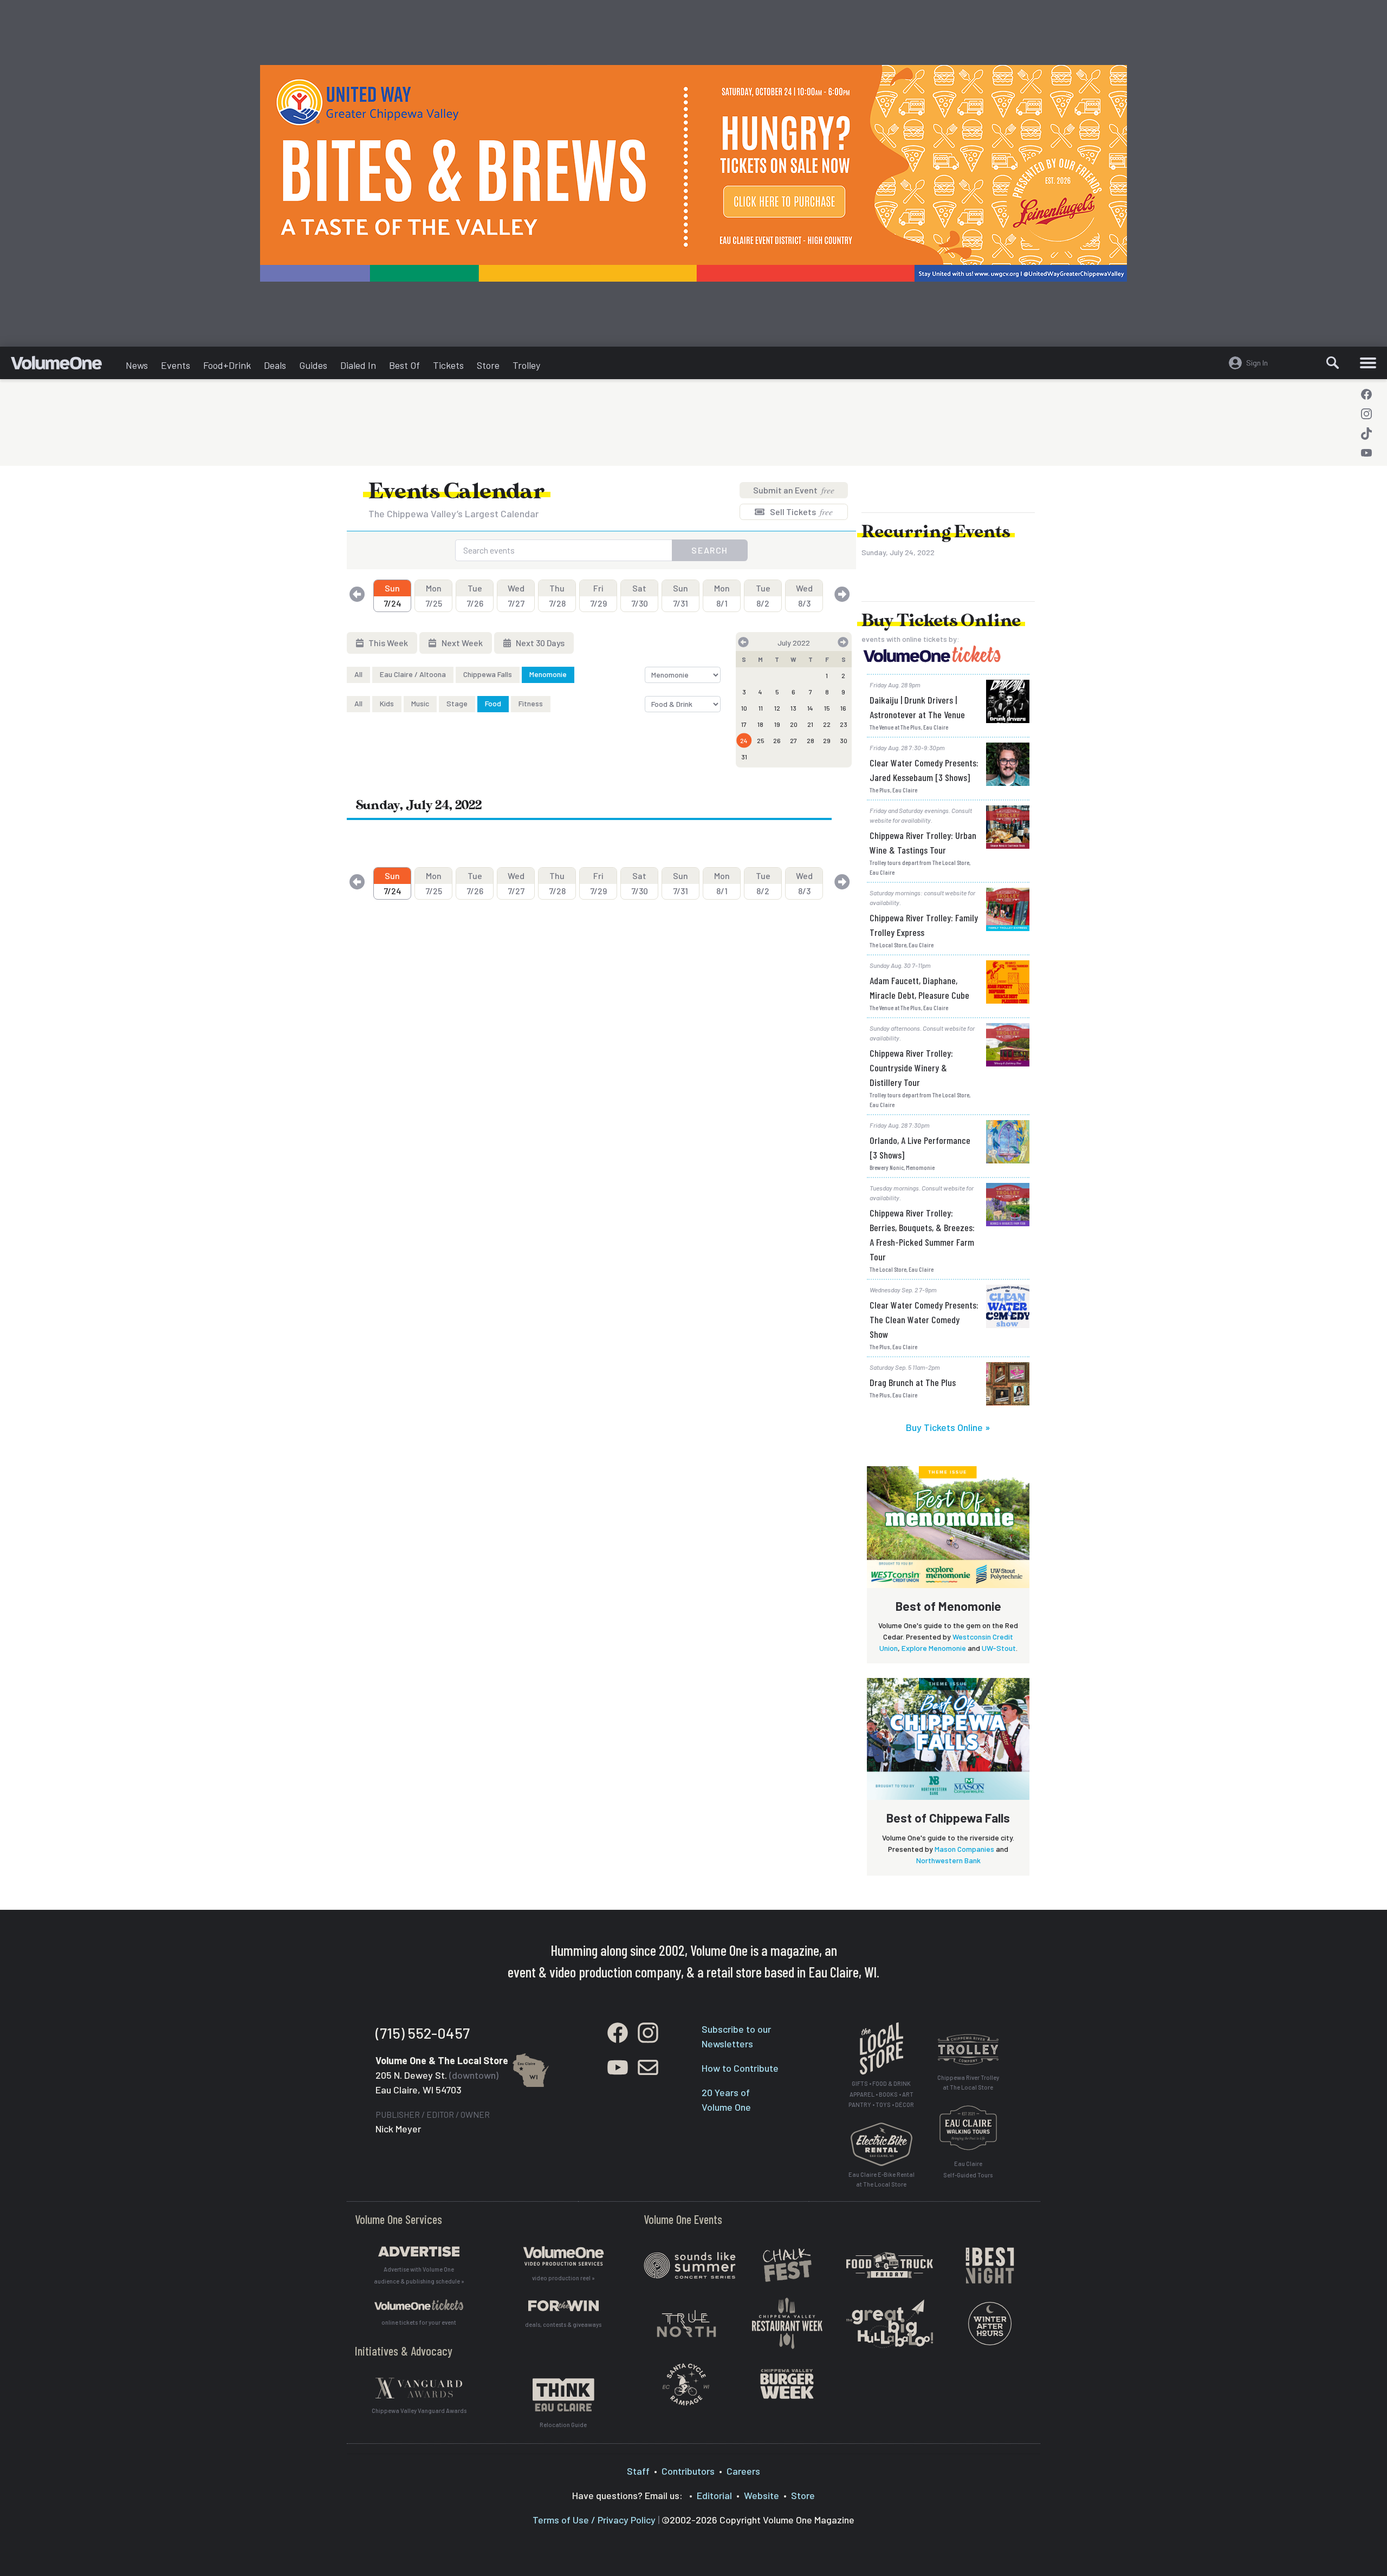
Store (488, 365)
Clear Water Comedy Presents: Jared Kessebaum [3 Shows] (924, 770)
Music (420, 703)
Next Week (461, 643)
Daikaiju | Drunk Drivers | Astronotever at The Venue (917, 707)
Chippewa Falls (488, 674)
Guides (313, 365)
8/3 (804, 596)
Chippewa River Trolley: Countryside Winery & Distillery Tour (911, 1068)
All (358, 674)
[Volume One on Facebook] (1366, 394)
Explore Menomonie (934, 1648)
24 (744, 740)
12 (777, 708)
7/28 (557, 596)
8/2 (763, 596)
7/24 (393, 596)
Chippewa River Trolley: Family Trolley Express (924, 925)
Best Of (404, 365)
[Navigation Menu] (1368, 363)
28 (811, 740)
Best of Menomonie (948, 1606)
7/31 (680, 596)
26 (777, 740)
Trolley (526, 365)
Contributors (688, 2471)
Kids (387, 703)
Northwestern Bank (948, 1860)
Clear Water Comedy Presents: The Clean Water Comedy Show (924, 1319)
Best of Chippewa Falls (948, 1818)
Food (493, 703)
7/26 (475, 596)
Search (710, 550)
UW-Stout (999, 1648)
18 (760, 724)
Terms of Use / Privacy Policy (594, 2520)
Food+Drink (227, 365)
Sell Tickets (801, 512)
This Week (387, 643)
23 (844, 724)
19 (777, 724)
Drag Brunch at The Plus (913, 1382)
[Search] (1333, 363)
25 (761, 740)
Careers (743, 2471)
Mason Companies (964, 1849)
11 (761, 708)
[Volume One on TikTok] (1366, 433)
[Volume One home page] (65, 366)
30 (844, 740)
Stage (457, 703)
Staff (638, 2471)
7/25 (434, 596)
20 (794, 724)
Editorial (714, 2495)
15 (827, 708)
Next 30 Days (539, 643)
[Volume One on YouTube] (1366, 453)
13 (793, 708)
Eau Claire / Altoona (413, 674)
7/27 (516, 596)
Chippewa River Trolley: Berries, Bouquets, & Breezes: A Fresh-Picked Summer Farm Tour (922, 1235)
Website (761, 2495)
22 (827, 724)
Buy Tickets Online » (948, 1427)
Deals (275, 365)
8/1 (722, 596)
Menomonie (548, 674)
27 (793, 740)
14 (810, 708)
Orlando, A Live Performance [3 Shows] (920, 1147)
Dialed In (358, 365)
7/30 (640, 596)
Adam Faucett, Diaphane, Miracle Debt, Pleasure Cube (919, 988)
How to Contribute (740, 2068)
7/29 (598, 596)
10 (744, 708)
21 (810, 724)
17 (744, 724)
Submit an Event (794, 490)
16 (843, 708)
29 (827, 740)
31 (744, 757)
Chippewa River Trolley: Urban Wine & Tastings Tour (923, 843)
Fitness (531, 703)
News (137, 365)
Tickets (448, 365)
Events (176, 365)
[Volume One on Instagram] (1366, 414)
